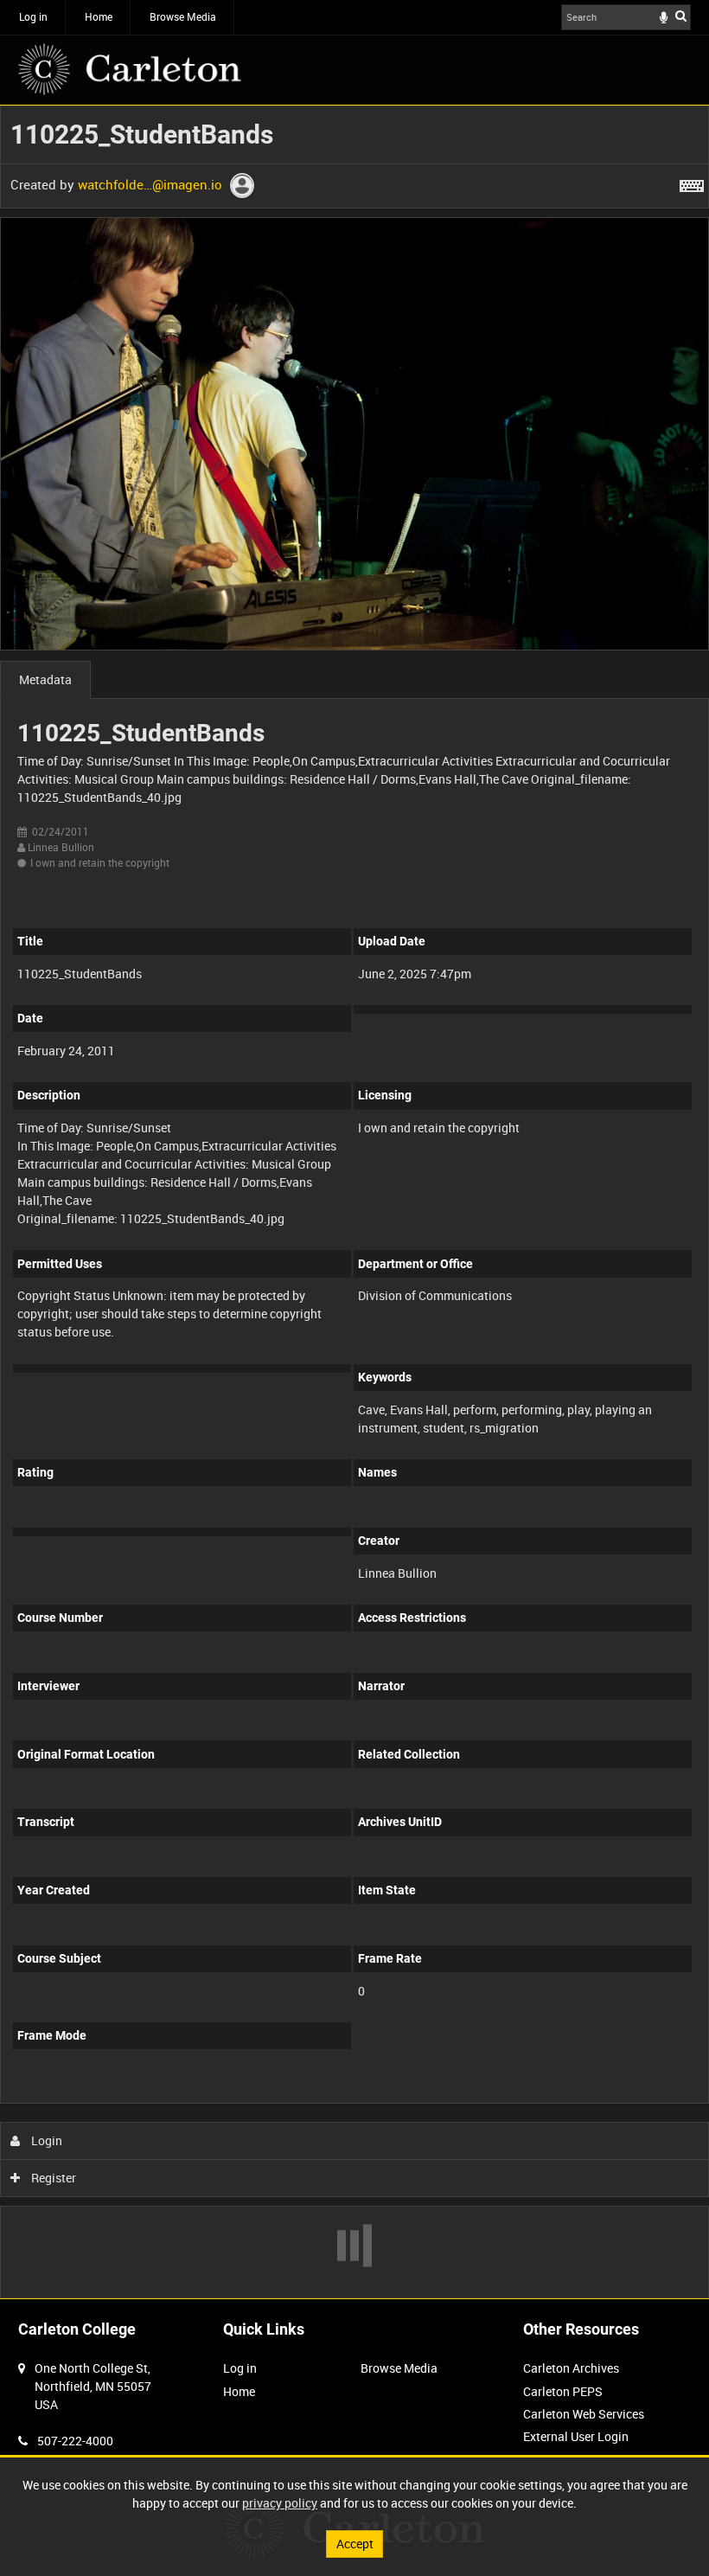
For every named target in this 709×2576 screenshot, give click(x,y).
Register (52, 2178)
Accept (355, 2544)
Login (45, 2140)
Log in (33, 16)
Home (99, 16)
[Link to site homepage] (130, 69)
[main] (354, 1202)
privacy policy (280, 2503)
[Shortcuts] (692, 183)
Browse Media (183, 16)
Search (681, 16)
